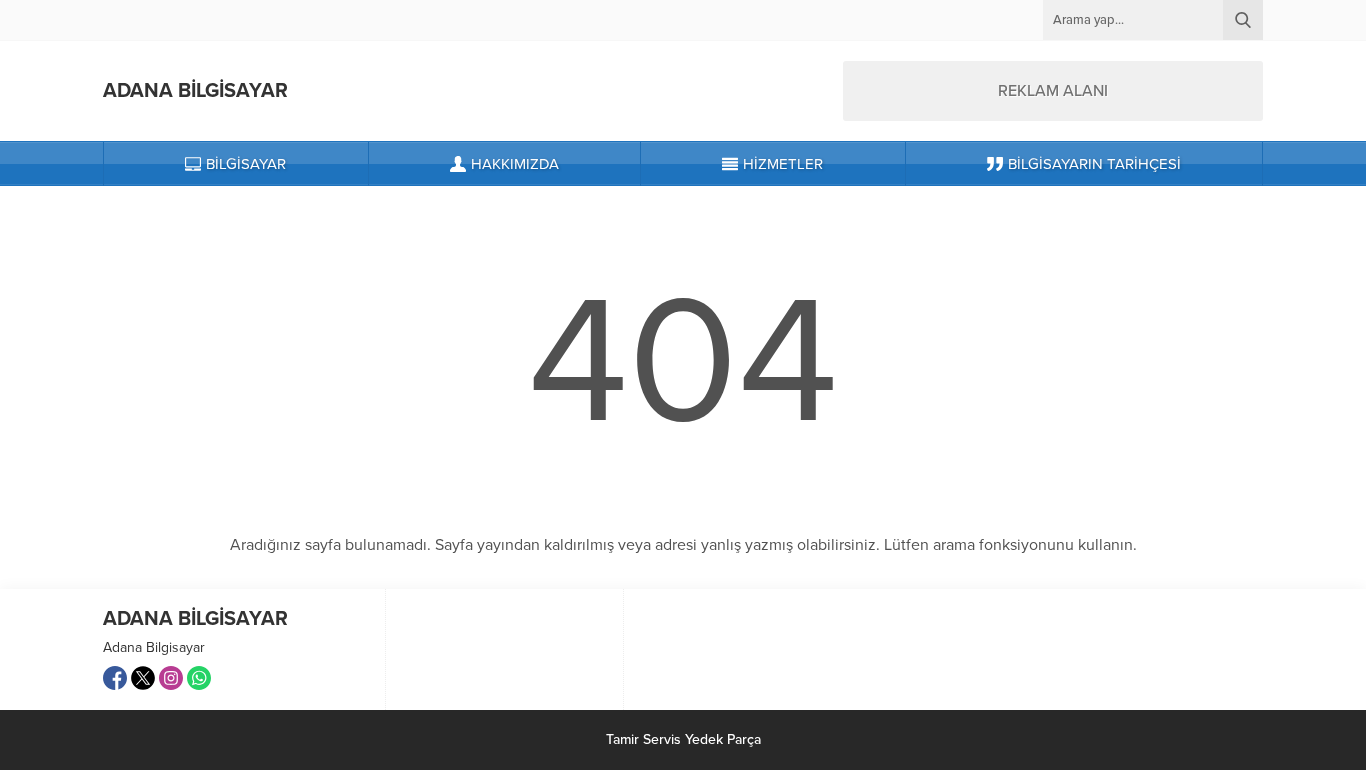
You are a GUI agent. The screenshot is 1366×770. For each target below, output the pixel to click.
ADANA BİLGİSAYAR (195, 91)
